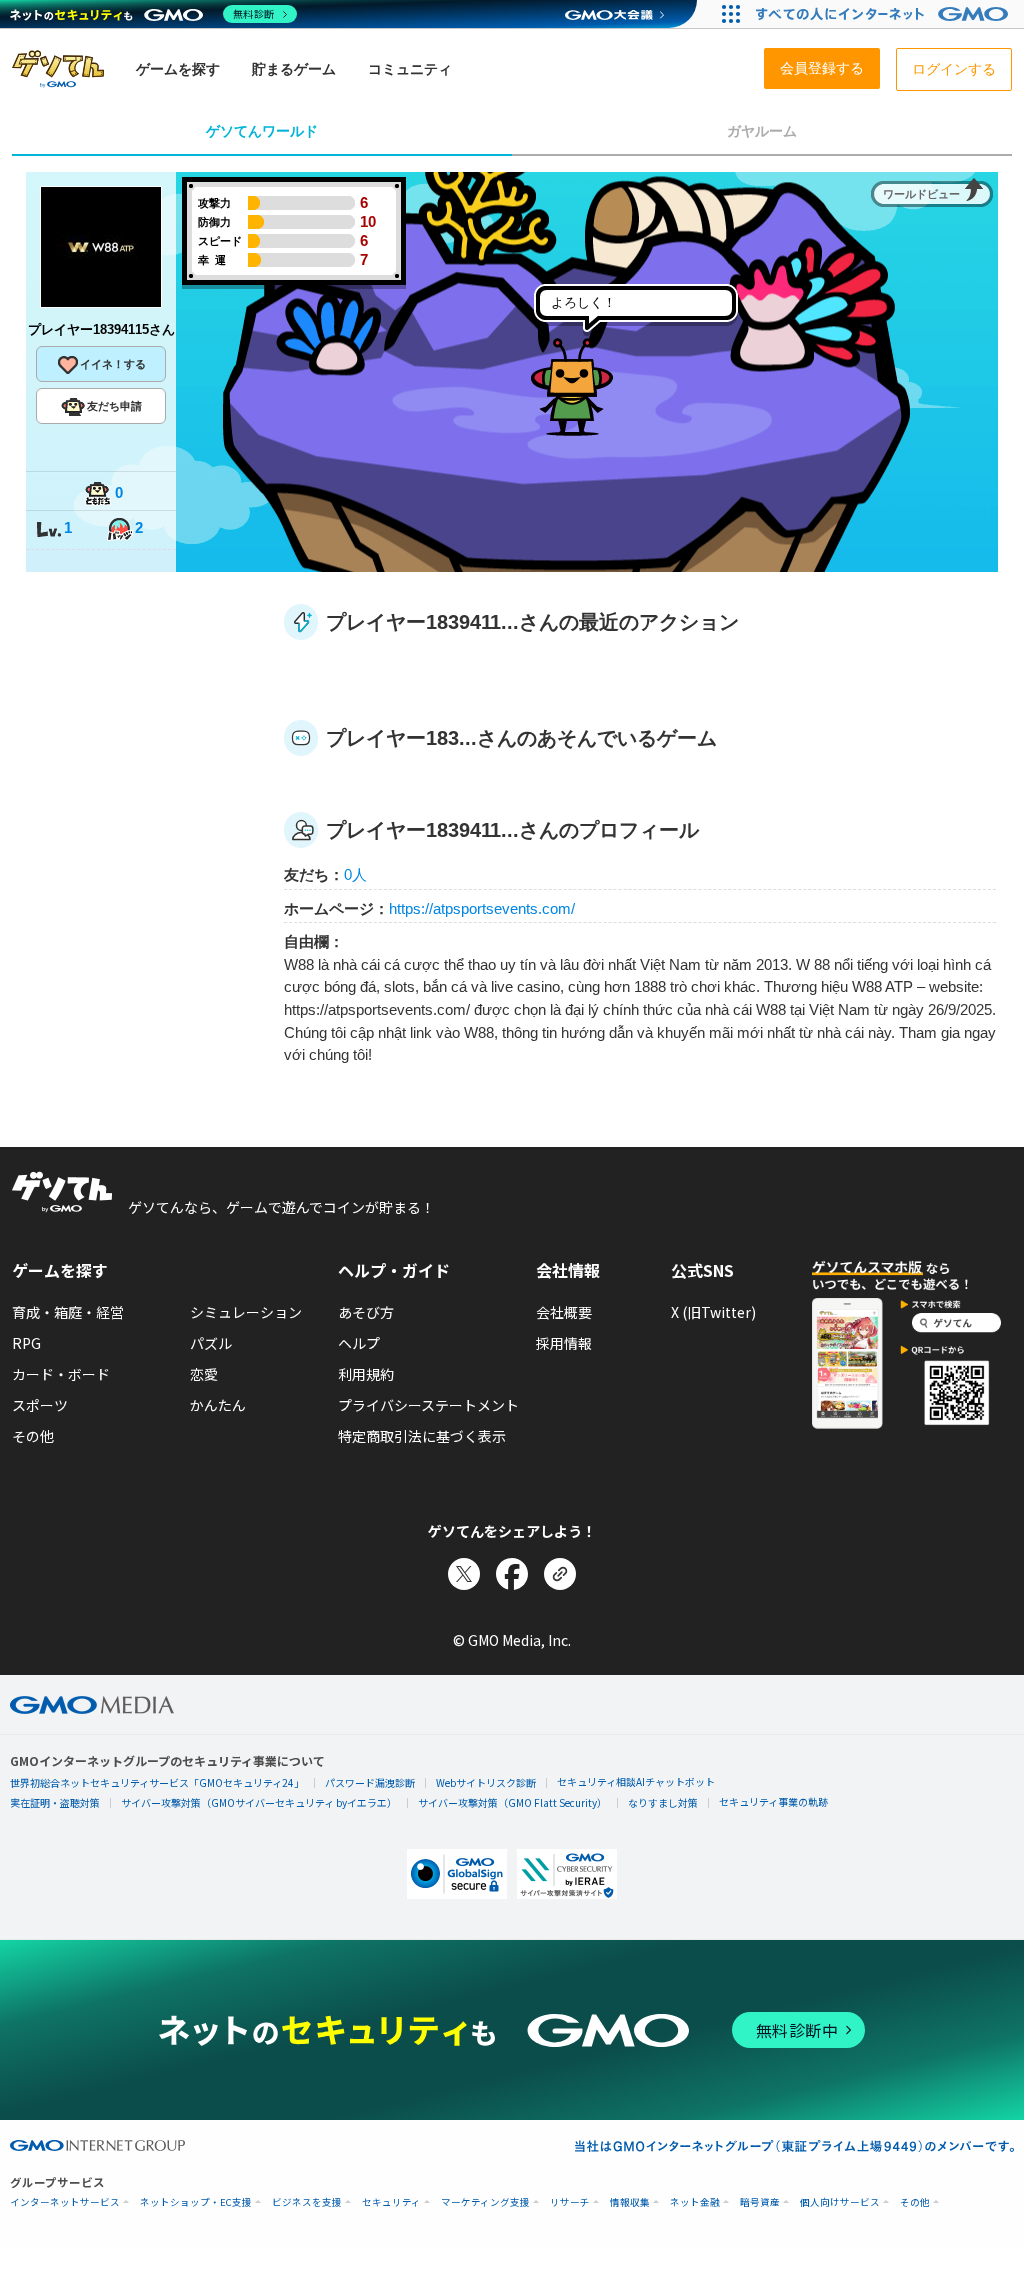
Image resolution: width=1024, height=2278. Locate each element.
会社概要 (564, 1312)
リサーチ (570, 2202)
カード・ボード (61, 1374)
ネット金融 (695, 2202)
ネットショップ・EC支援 (196, 2202)
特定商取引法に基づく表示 (422, 1436)
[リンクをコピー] (560, 1574)
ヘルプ (359, 1343)
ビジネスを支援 (307, 2202)
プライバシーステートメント (428, 1405)
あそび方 (366, 1312)
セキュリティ (391, 2202)
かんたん (218, 1405)
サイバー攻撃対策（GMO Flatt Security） (512, 1802)
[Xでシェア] (464, 1574)
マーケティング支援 (485, 2202)
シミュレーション (246, 1312)
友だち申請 (114, 406)
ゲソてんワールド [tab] (262, 131)
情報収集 (630, 2202)
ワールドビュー (921, 194)
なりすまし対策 (663, 1802)
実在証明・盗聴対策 (55, 1802)
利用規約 (366, 1374)
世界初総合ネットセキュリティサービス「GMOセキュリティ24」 (157, 1782)
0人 (355, 874)
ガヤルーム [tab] (762, 131)
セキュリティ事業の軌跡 (773, 1801)
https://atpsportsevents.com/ (482, 908)
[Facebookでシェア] (512, 1574)
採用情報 (564, 1343)
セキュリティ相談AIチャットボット (636, 1781)
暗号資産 (760, 2202)
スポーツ (40, 1405)
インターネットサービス (65, 2202)
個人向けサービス (840, 2202)
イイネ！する (113, 364)
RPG (26, 1343)
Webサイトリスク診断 (486, 1782)
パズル (211, 1343)
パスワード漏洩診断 (370, 1782)
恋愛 (204, 1374)
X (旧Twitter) (713, 1312)
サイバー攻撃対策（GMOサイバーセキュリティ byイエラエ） (259, 1802)
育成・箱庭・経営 (68, 1312)
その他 (33, 1436)
